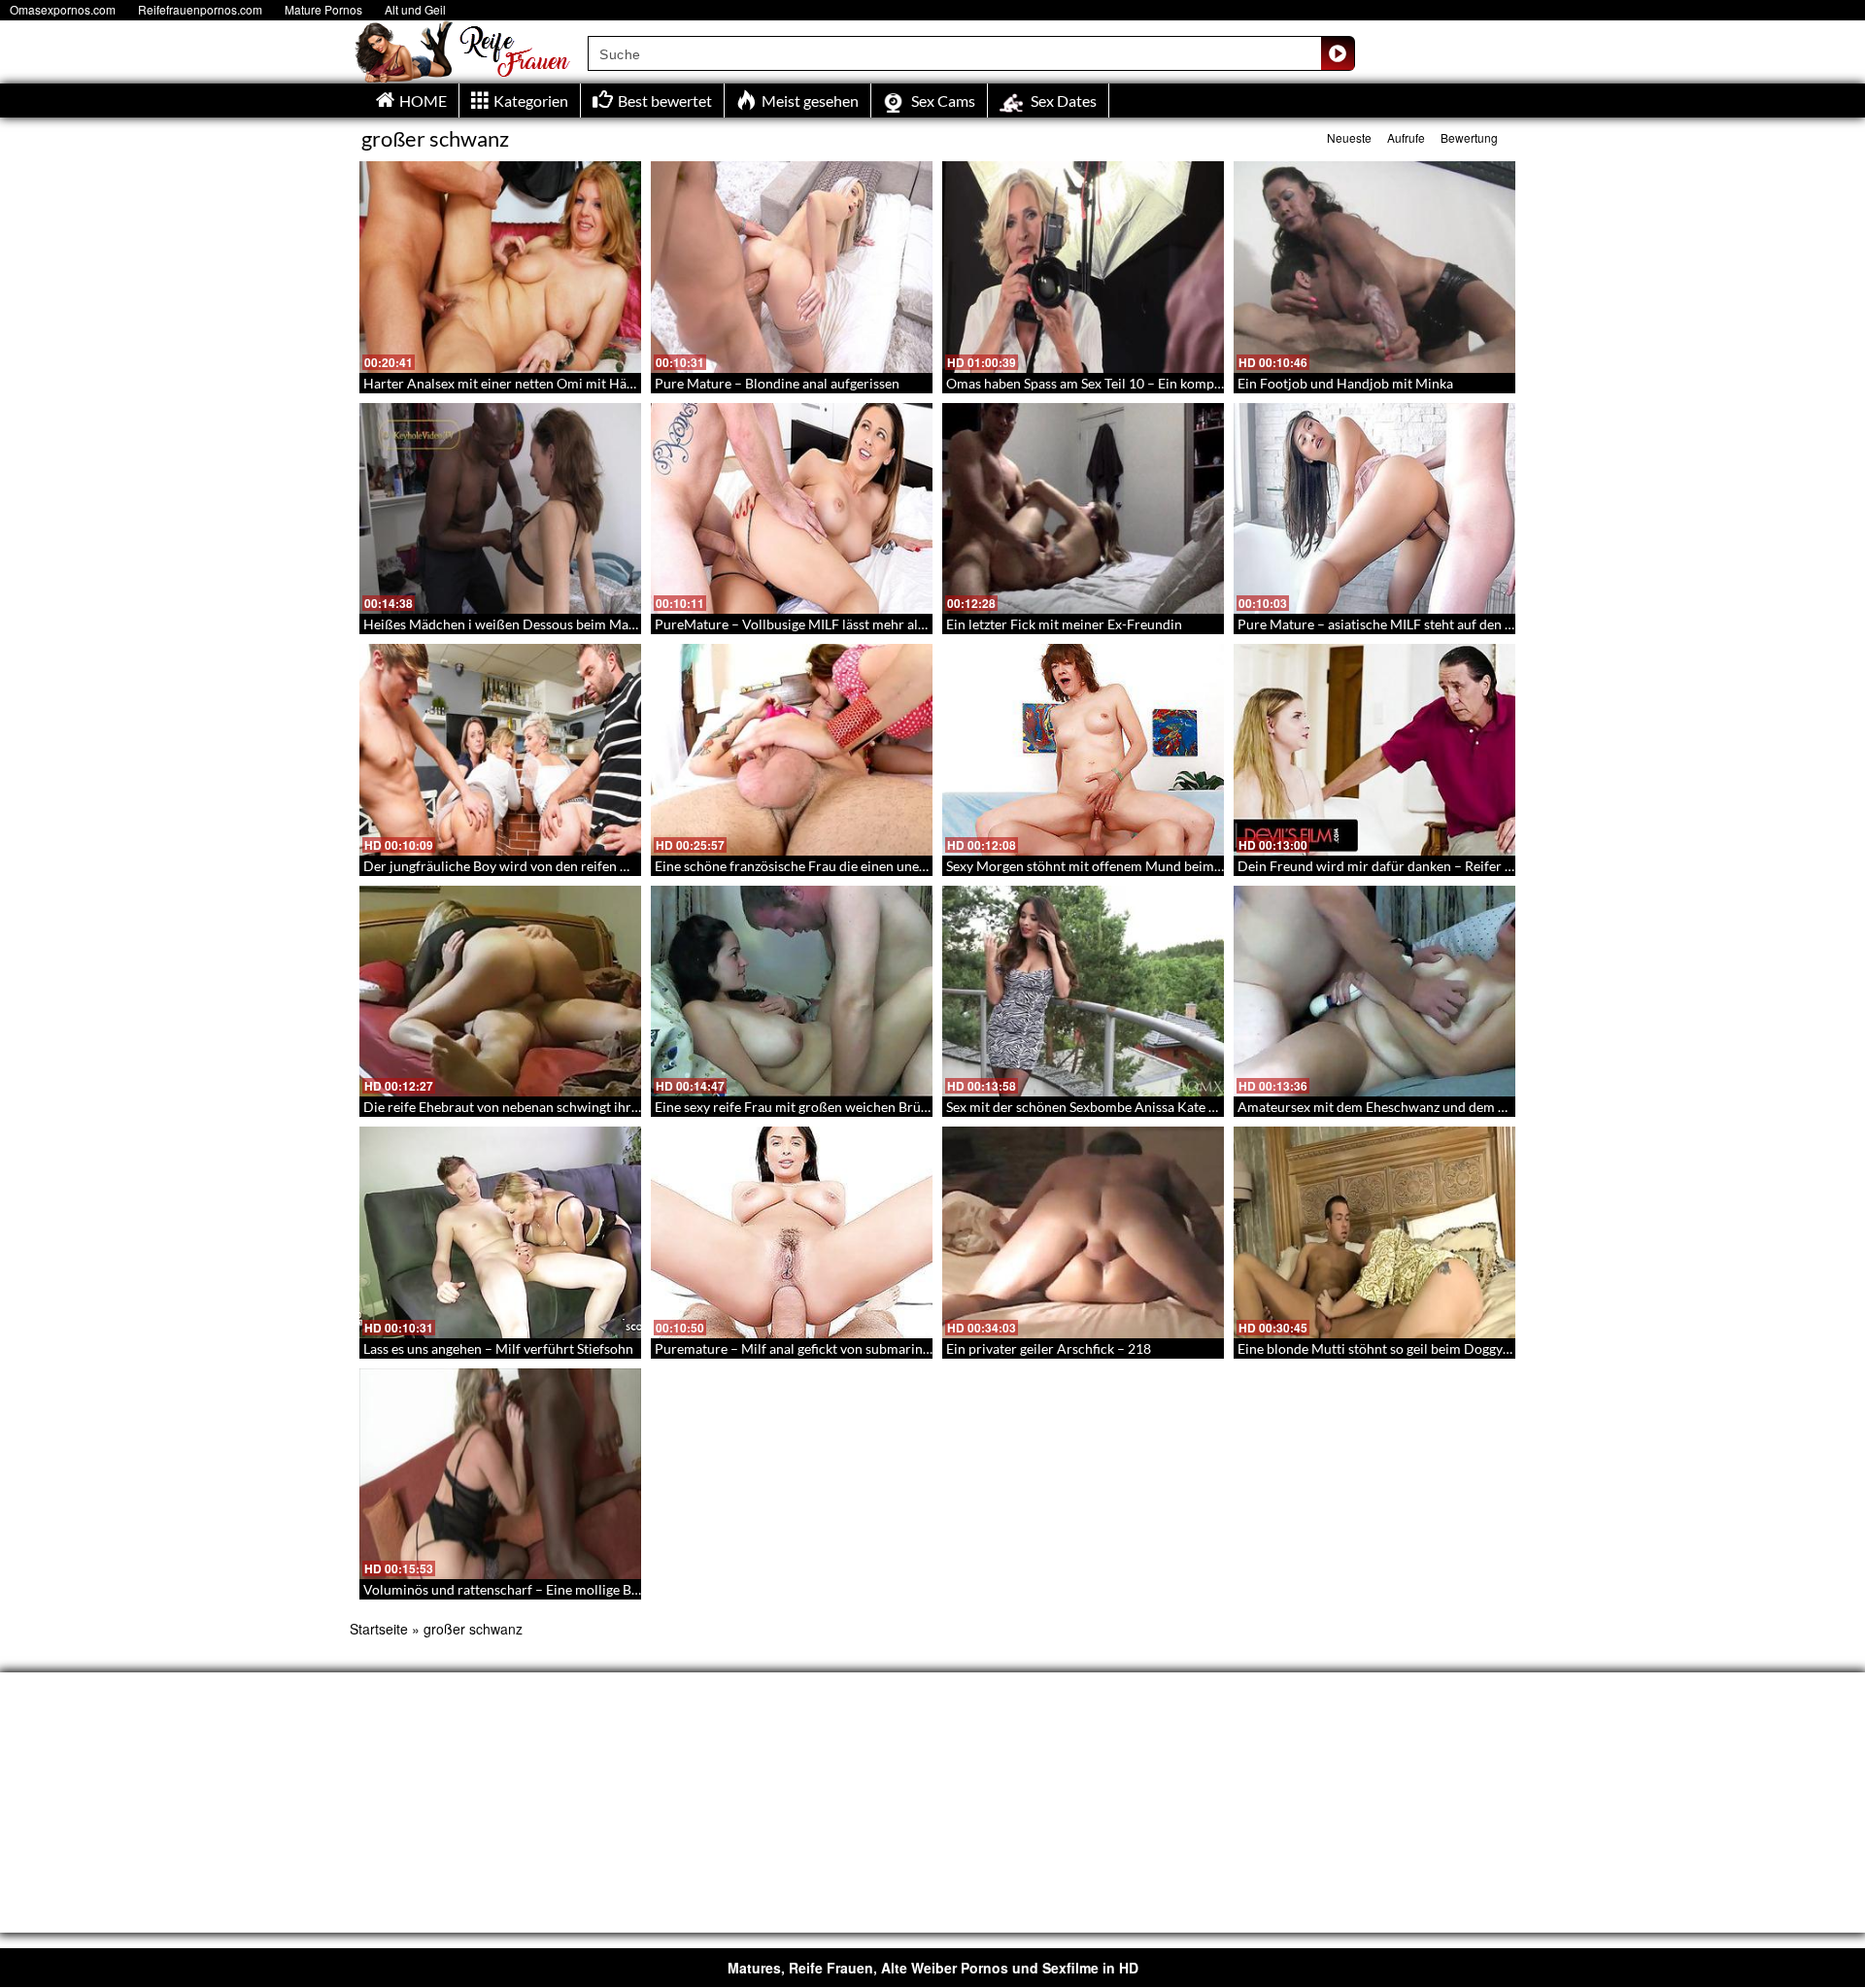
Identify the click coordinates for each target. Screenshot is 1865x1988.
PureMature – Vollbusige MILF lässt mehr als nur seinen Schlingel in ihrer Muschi (899, 624)
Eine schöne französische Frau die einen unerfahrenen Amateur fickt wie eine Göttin (907, 866)
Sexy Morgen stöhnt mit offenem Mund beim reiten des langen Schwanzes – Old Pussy (1204, 866)
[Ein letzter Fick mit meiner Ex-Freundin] (1083, 509)
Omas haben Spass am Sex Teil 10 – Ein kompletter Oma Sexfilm (1136, 383)
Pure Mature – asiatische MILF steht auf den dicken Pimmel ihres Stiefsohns (1465, 624)
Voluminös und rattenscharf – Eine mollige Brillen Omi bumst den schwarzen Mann (613, 1589)
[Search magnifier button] (1338, 53)
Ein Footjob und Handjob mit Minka (1345, 383)
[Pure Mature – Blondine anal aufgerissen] (792, 267)
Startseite (379, 1629)
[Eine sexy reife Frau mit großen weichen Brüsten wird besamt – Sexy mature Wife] (792, 992)
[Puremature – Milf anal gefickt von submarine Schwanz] (792, 1232)
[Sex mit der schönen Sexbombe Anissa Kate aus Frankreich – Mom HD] (1083, 992)
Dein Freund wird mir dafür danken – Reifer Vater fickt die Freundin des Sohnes (1476, 866)
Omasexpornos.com (63, 9)
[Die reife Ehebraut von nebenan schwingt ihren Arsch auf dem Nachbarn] (500, 992)
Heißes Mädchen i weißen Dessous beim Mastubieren (525, 624)
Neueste (1349, 137)
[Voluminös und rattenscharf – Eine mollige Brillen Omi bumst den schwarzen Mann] (500, 1474)
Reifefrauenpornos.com (200, 9)
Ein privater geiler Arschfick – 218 (1049, 1348)
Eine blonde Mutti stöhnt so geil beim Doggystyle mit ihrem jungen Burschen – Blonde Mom (1513, 1348)
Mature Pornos (323, 9)
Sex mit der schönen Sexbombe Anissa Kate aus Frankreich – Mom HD (1157, 1107)
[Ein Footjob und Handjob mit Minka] (1374, 267)
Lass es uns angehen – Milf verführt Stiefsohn (498, 1348)
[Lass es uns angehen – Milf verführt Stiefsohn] (500, 1232)
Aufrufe (1406, 137)
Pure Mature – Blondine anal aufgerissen (777, 383)
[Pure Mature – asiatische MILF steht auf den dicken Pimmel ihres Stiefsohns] (1374, 509)
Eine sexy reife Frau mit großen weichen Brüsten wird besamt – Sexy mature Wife (899, 1107)
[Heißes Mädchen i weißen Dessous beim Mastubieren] (500, 509)
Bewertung (1469, 137)
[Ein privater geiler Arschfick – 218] (1083, 1232)
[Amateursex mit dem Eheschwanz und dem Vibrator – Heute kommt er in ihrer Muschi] (1374, 992)
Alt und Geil (415, 9)
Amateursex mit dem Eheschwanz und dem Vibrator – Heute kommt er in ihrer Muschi (1497, 1107)
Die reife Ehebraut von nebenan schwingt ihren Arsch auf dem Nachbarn (581, 1107)
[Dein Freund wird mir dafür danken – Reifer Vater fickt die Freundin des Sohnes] (1374, 750)
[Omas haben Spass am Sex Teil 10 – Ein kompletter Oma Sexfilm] (1083, 267)
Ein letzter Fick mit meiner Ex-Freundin (1064, 624)
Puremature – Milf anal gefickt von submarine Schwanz (820, 1348)
